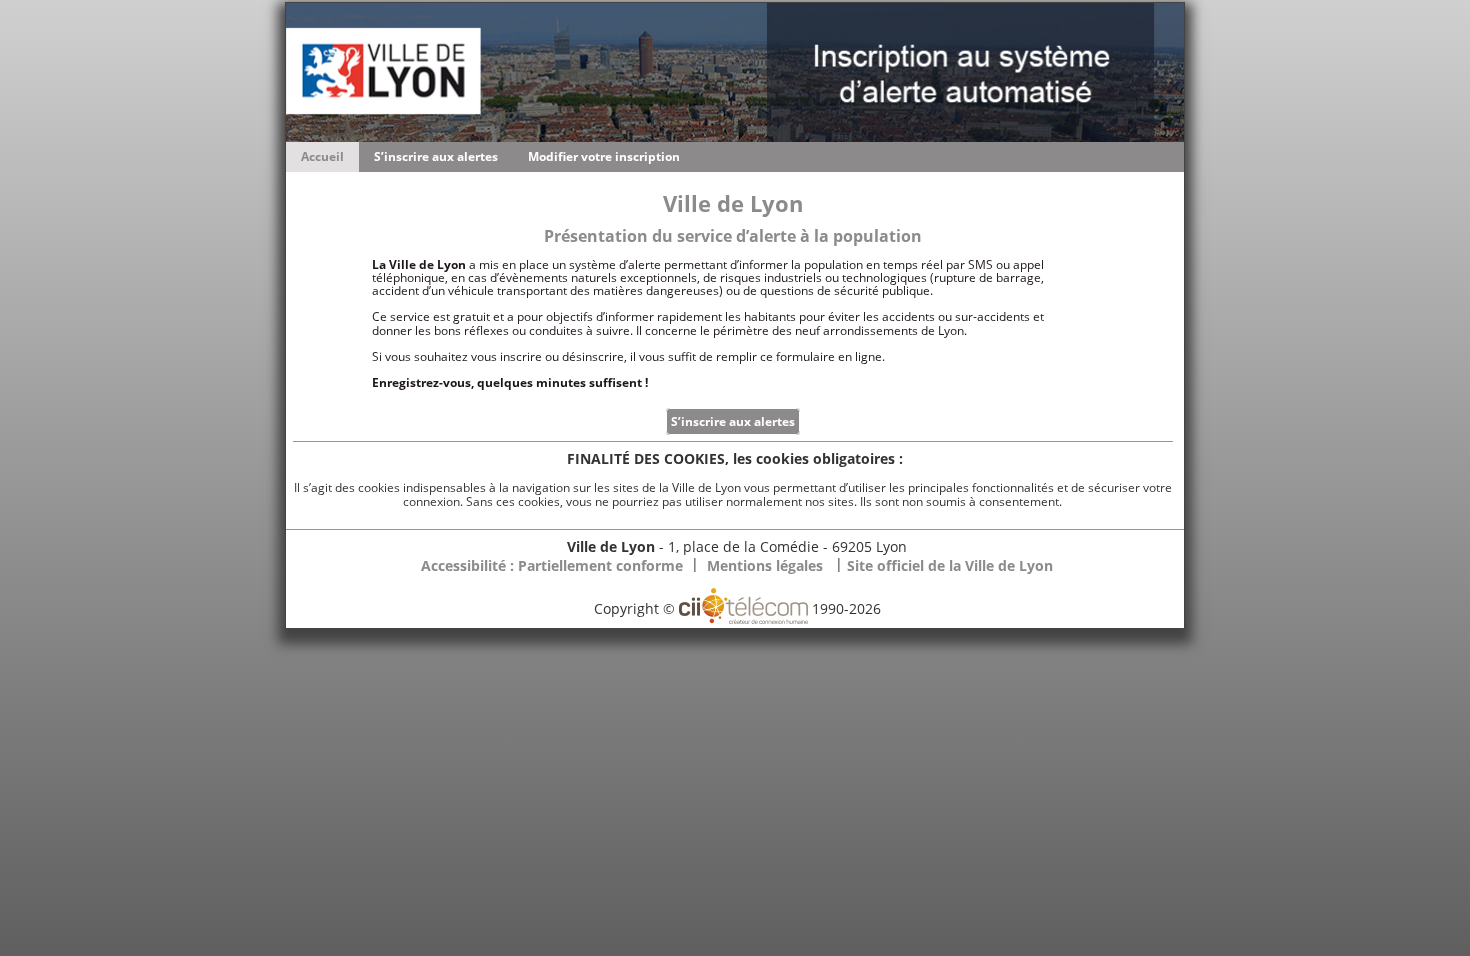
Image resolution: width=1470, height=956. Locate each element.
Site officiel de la (950, 565)
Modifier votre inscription (604, 156)
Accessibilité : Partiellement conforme (552, 565)
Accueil (322, 156)
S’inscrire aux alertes (436, 156)
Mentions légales (765, 565)
